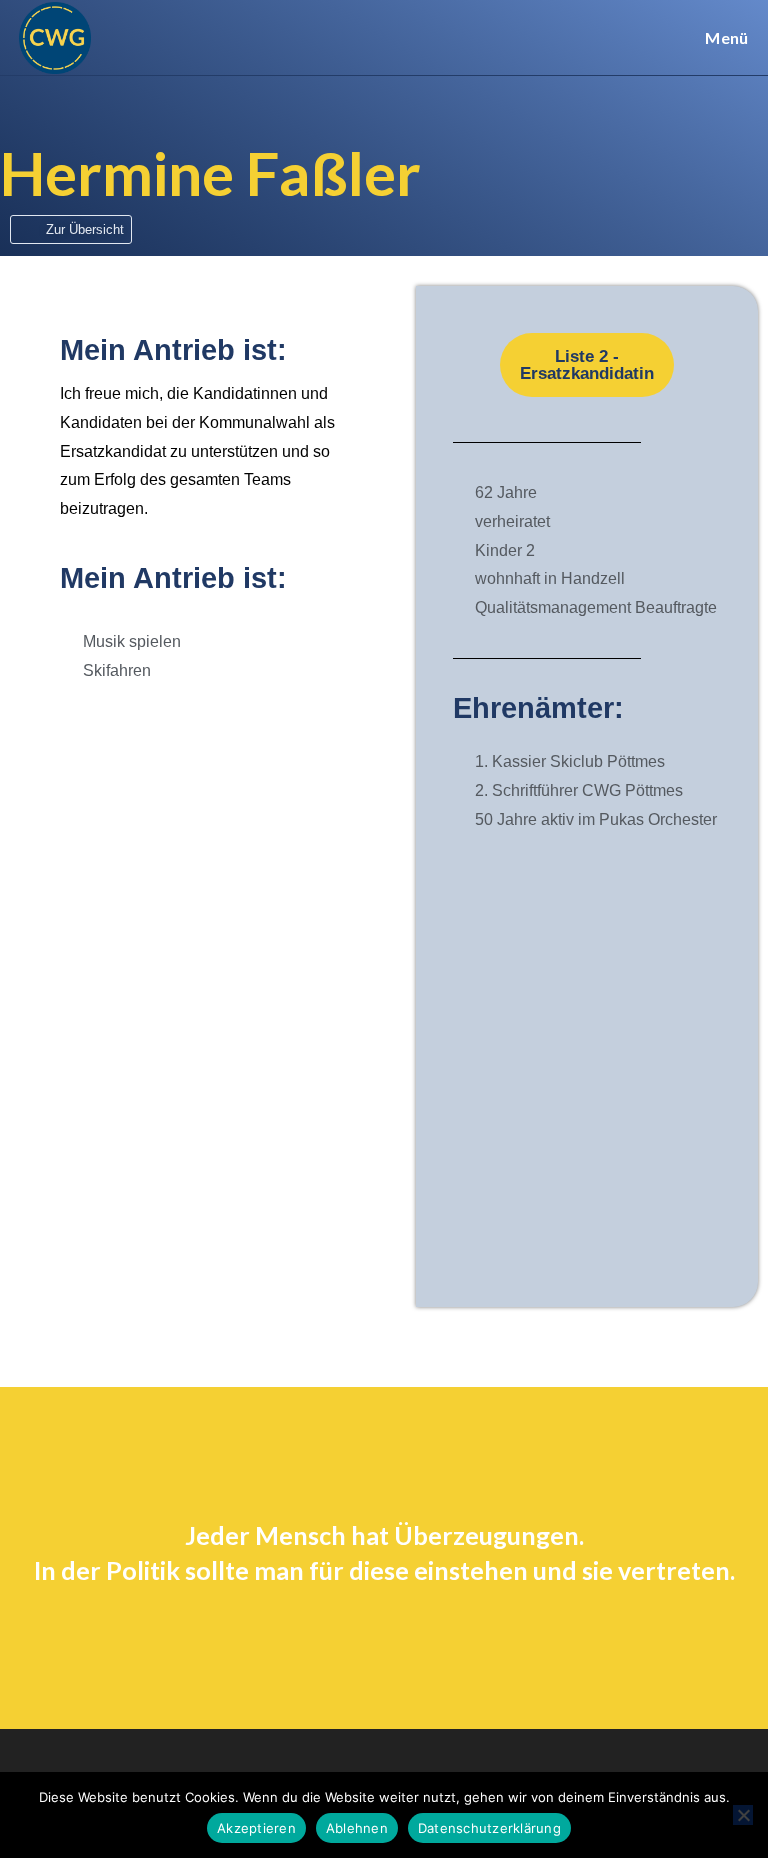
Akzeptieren (256, 1828)
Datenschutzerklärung (489, 1828)
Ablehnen (357, 1828)
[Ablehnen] (743, 1815)
